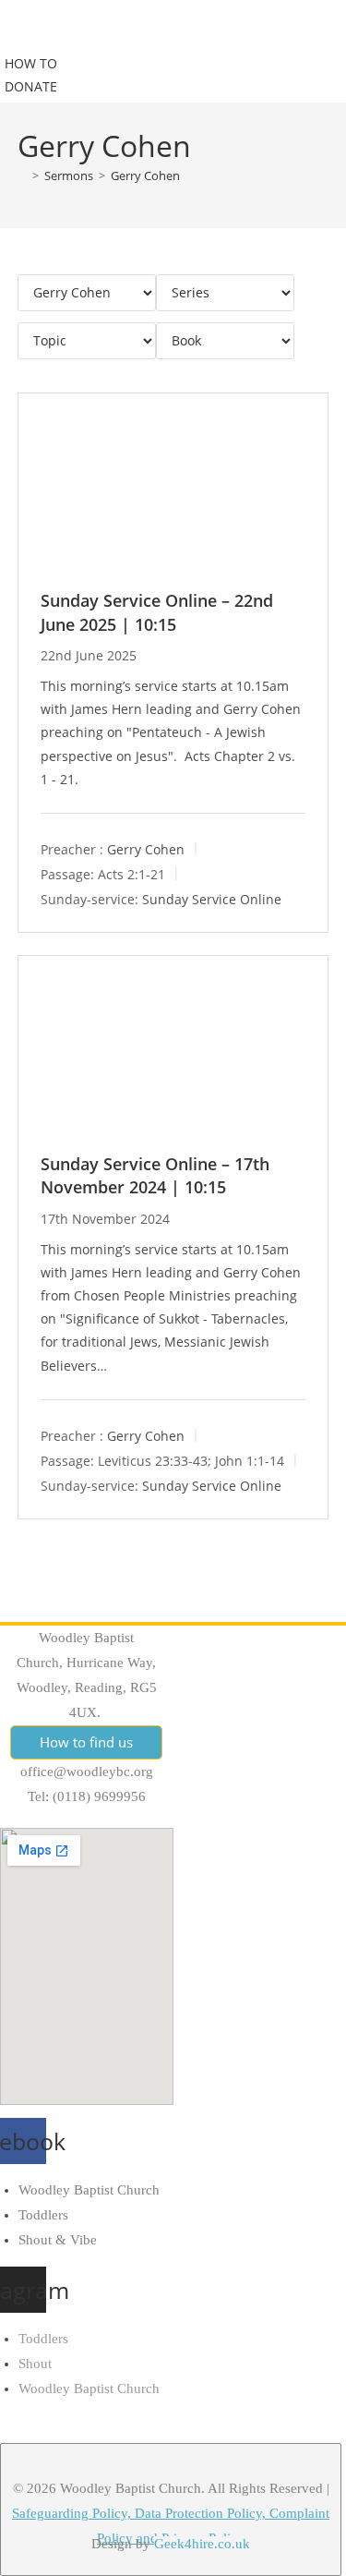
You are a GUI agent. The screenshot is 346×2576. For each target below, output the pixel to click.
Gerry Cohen (145, 175)
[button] (55, 31)
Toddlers (43, 2215)
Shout (35, 2364)
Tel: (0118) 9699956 (87, 1796)
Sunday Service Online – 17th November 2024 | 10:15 (155, 1175)
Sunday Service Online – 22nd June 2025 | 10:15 (157, 612)
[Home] (22, 175)
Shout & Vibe (58, 2240)
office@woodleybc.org (87, 1772)
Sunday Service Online (212, 898)
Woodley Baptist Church (89, 2190)
